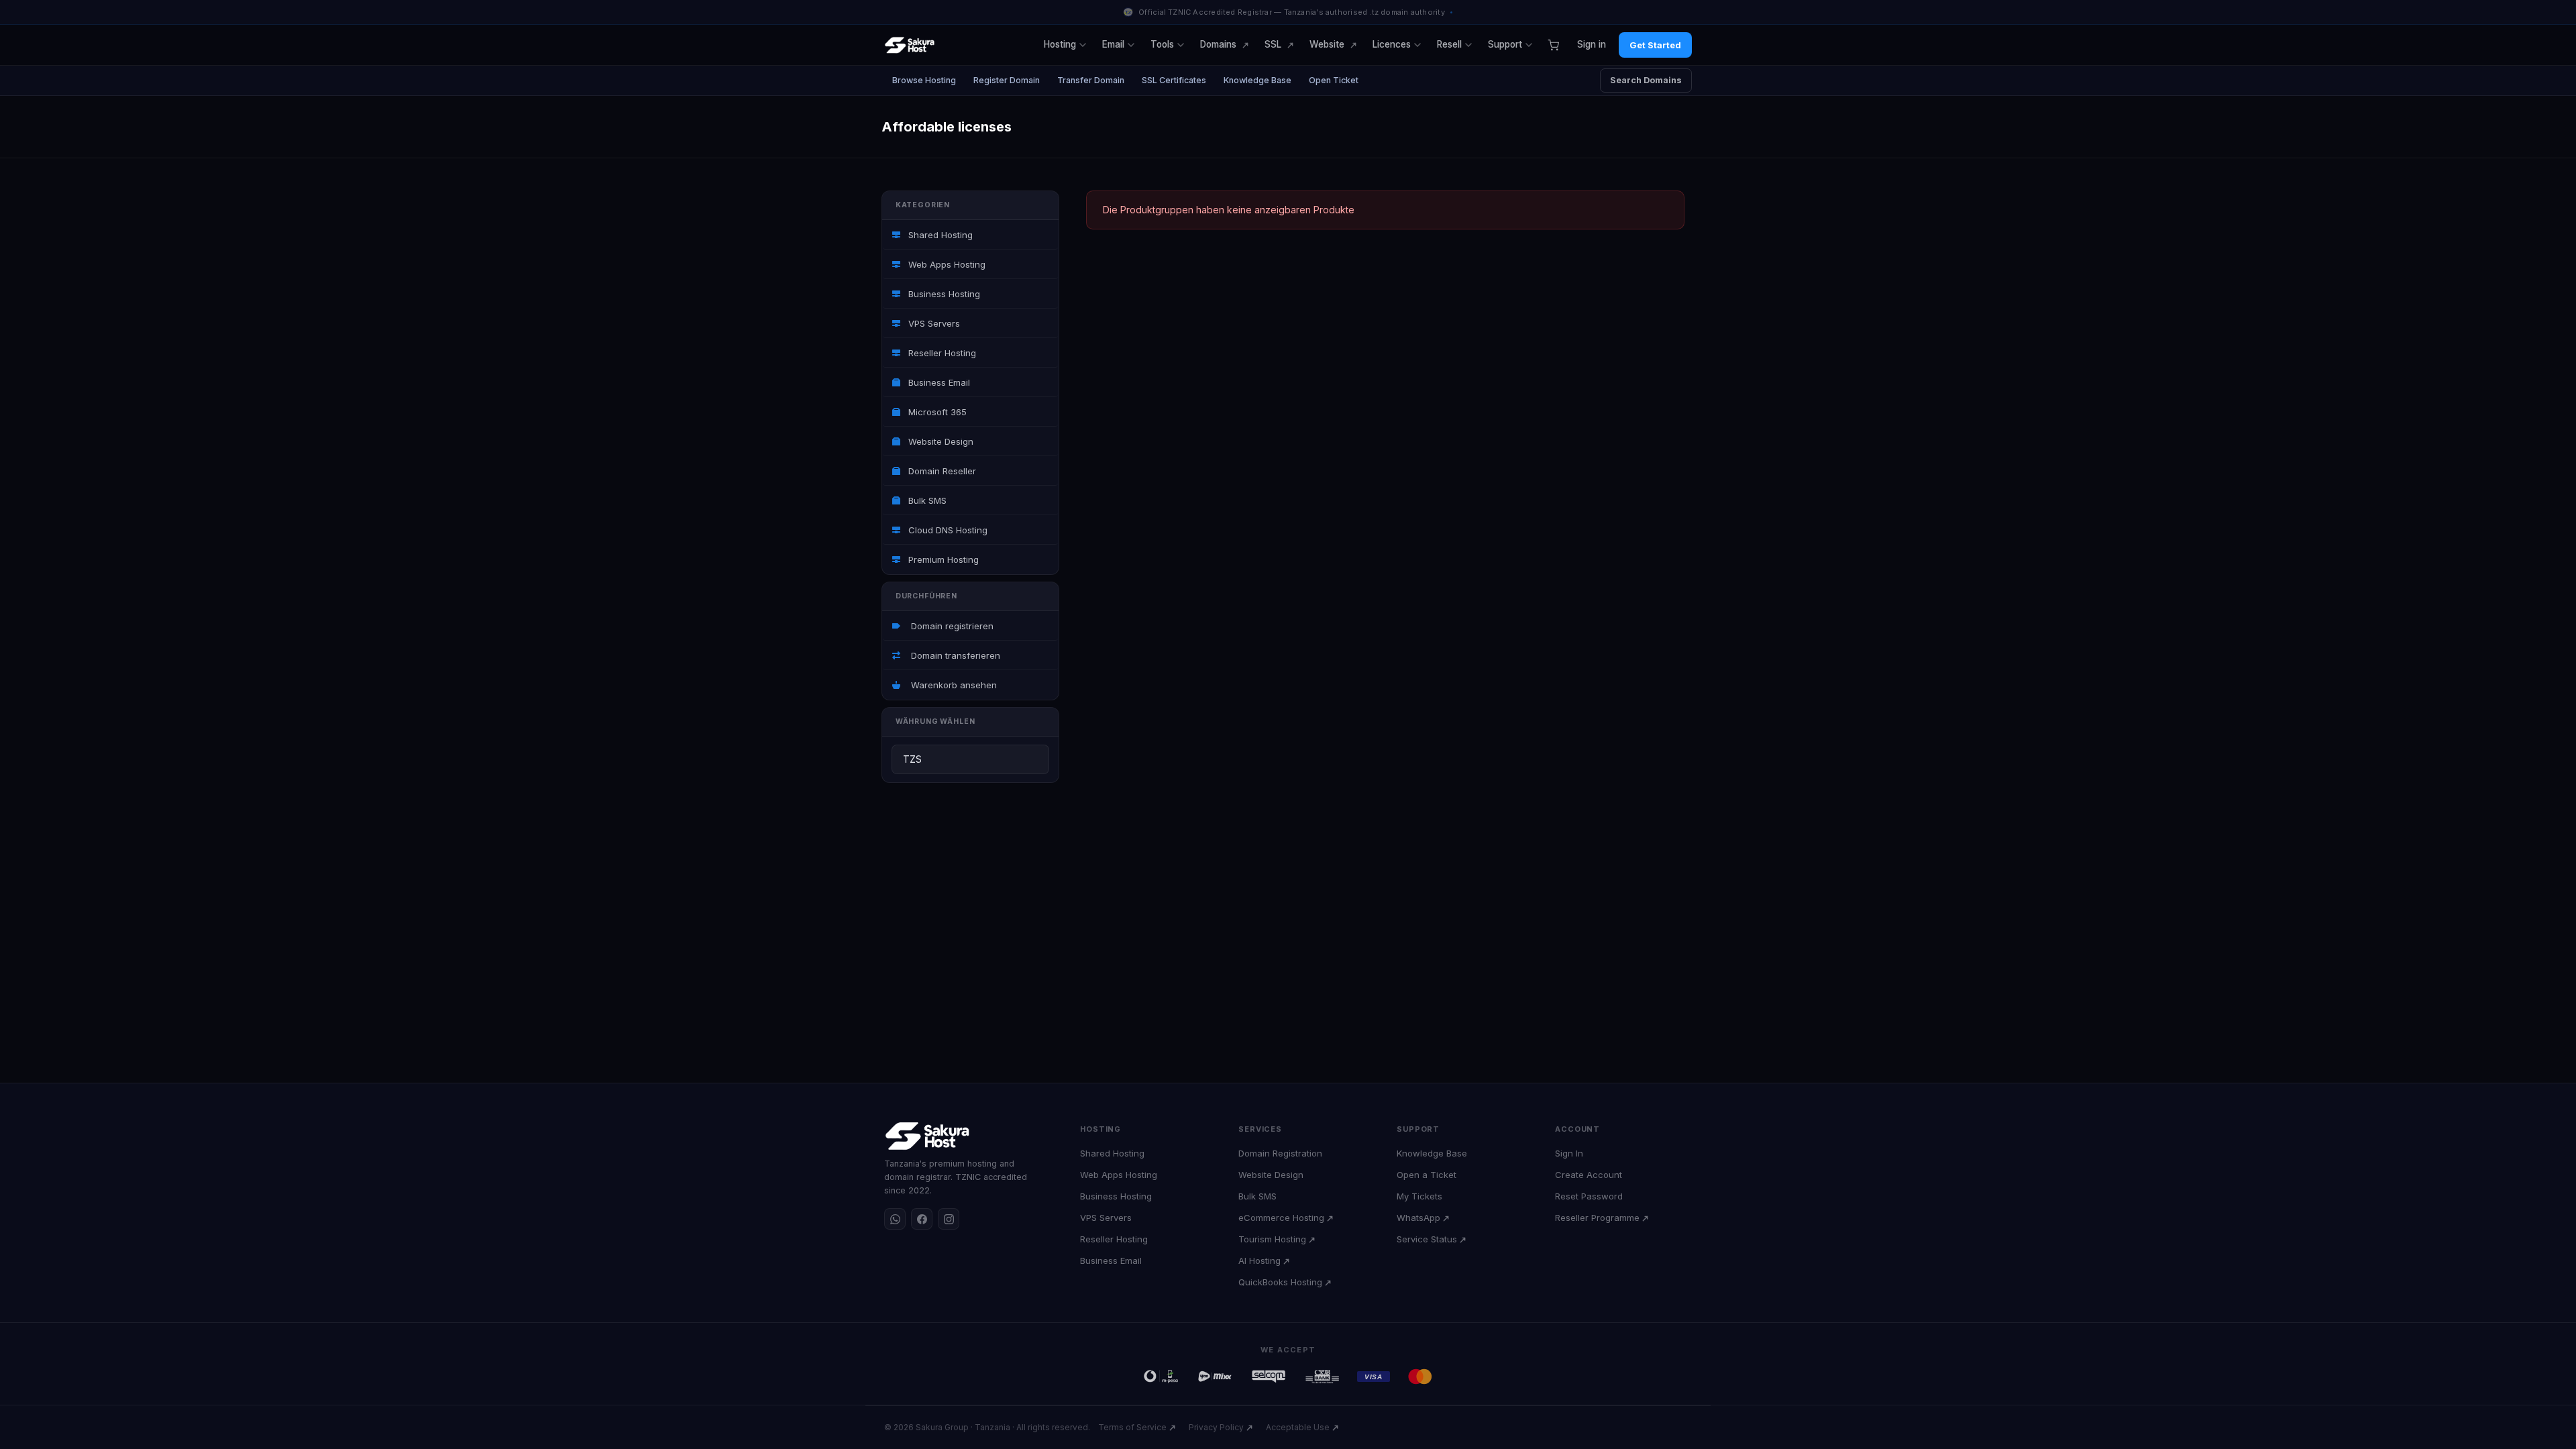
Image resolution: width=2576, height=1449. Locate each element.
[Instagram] (949, 1219)
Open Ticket (1334, 80)
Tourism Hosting (1272, 1239)
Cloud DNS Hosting (947, 530)
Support (1505, 44)
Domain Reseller (941, 471)
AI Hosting (1259, 1260)
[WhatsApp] (895, 1219)
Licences (1392, 44)
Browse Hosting (924, 80)
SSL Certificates (1174, 80)
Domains (1218, 44)
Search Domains (1646, 80)
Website (1327, 44)
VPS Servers (933, 323)
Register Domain (1007, 80)
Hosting (1060, 44)
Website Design (940, 441)
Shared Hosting (939, 235)
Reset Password (1589, 1196)
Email (1113, 44)
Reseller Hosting (941, 353)
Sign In (1569, 1153)
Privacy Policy (1216, 1427)
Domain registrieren (950, 626)
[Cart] (1553, 45)
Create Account (1589, 1175)
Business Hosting (943, 294)
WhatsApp (1418, 1218)
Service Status (1427, 1239)
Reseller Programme (1597, 1218)
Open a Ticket (1427, 1175)
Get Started (1655, 45)
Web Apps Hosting (946, 264)
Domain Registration (1280, 1153)
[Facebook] (922, 1219)
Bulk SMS (926, 500)
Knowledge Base (1257, 80)
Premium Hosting (942, 559)
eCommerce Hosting (1281, 1218)
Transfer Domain (1091, 80)
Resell (1449, 44)
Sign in (1592, 44)
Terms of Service (1132, 1427)
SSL (1273, 44)
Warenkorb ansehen (951, 685)
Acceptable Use (1298, 1427)
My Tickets (1419, 1196)
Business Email (938, 382)
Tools (1162, 44)
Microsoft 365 (936, 412)
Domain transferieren (953, 655)
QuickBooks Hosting (1280, 1282)
